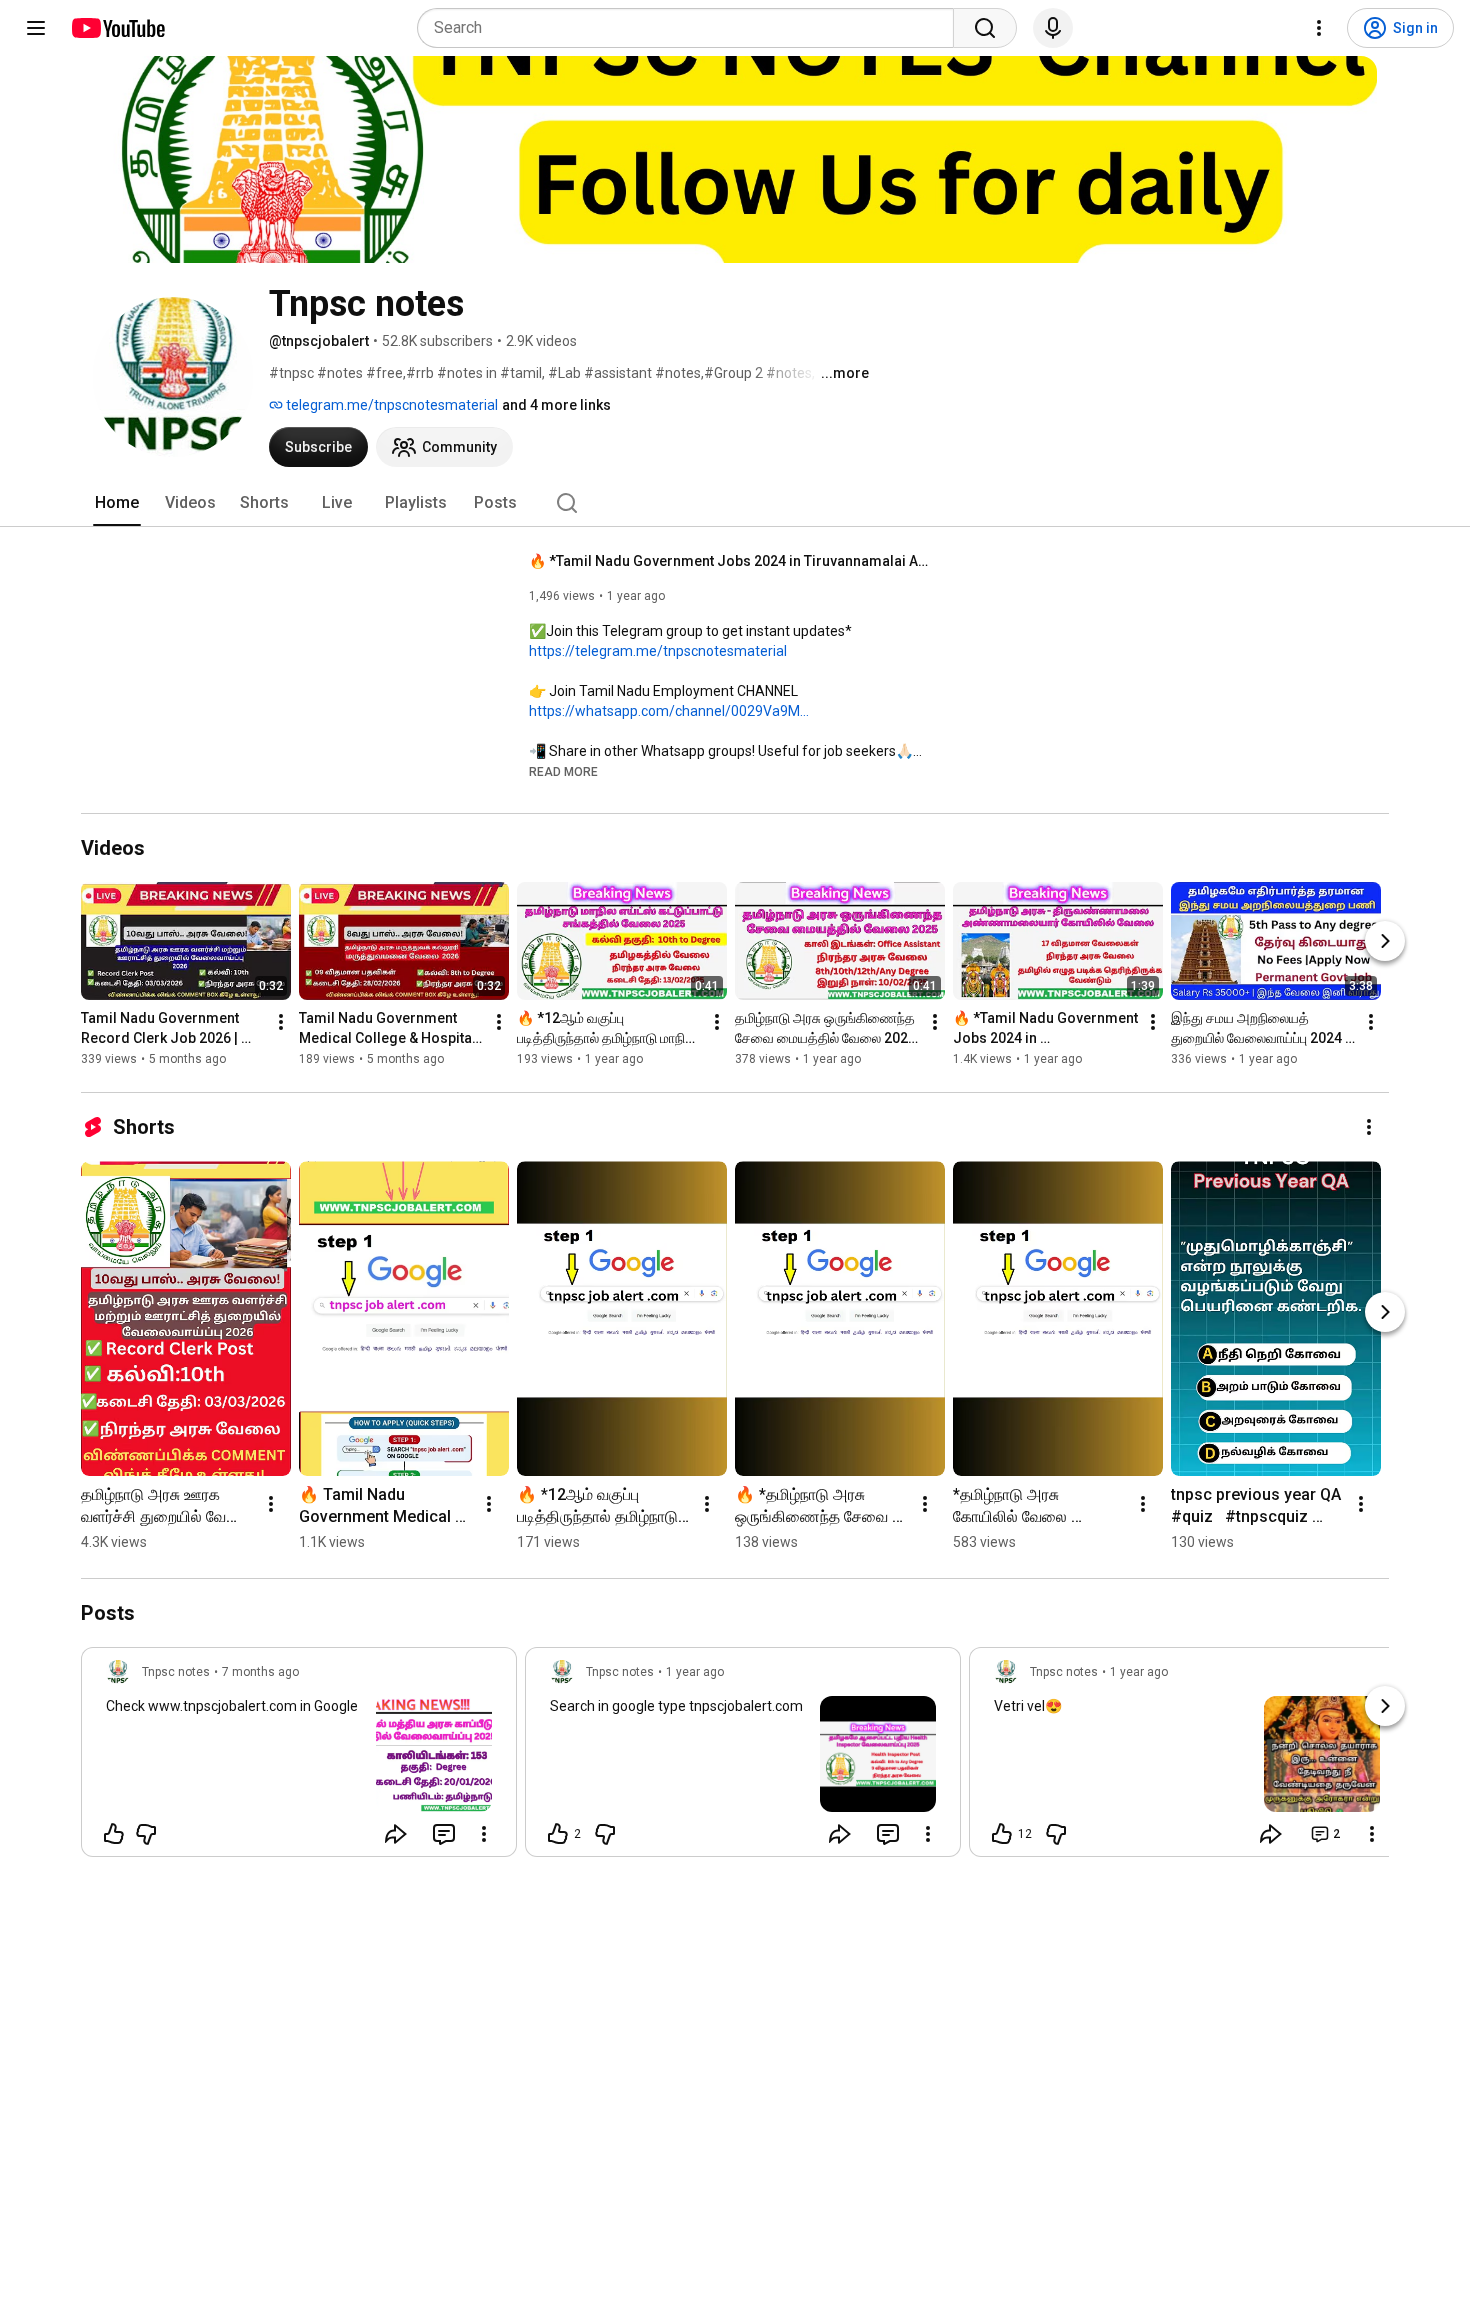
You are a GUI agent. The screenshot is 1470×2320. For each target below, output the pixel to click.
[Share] (396, 1834)
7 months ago (260, 1672)
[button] (563, 771)
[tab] (117, 503)
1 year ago (695, 1672)
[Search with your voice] (1053, 28)
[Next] (1385, 941)
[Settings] (1319, 28)
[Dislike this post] (146, 1834)
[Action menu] (484, 1834)
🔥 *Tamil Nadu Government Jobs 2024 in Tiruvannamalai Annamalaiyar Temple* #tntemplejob (729, 561)
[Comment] (444, 1834)
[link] (299, 1758)
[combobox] (691, 28)
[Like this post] (114, 1834)
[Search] (985, 28)
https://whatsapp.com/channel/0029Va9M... (669, 711)
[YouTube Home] (117, 28)
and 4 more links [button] (556, 405)
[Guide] (36, 28)
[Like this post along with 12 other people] (1002, 1834)
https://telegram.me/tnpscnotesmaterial (658, 651)
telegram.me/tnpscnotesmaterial (390, 405)
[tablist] (735, 503)
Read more (563, 772)
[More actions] (281, 1022)
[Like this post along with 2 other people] (558, 1834)
